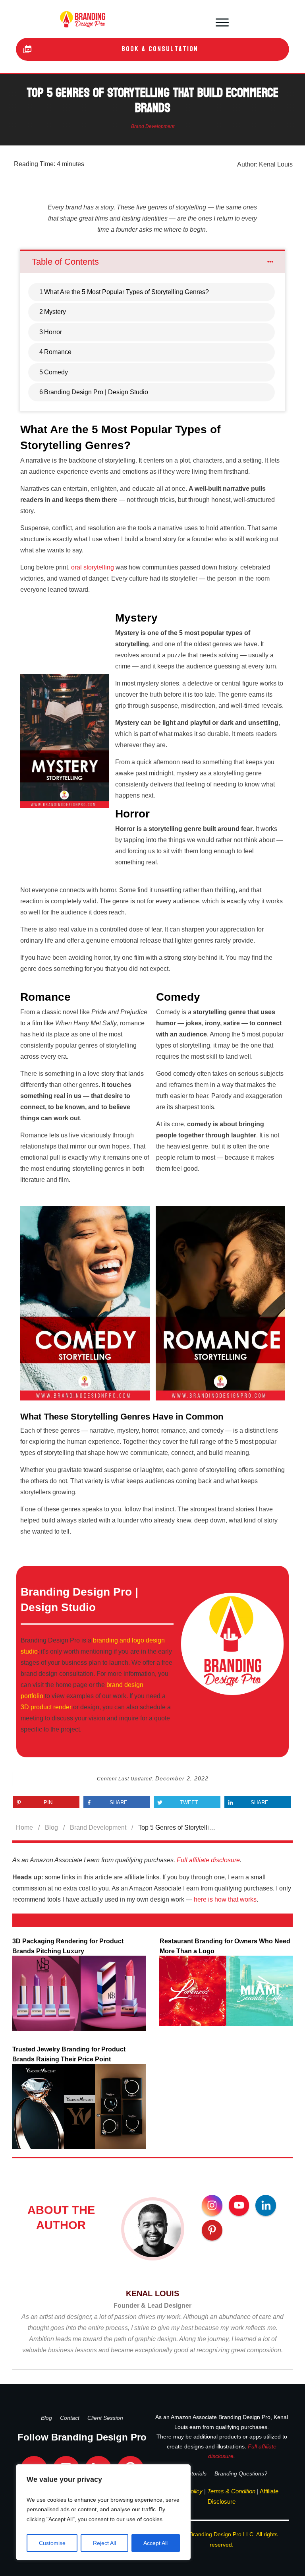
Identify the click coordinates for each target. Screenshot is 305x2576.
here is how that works (225, 1899)
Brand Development (153, 126)
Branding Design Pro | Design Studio (96, 392)
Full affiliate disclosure (208, 1860)
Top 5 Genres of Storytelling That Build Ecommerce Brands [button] (152, 101)
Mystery (55, 312)
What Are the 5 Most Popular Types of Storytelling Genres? (126, 292)
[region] (103, 2512)
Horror (53, 332)
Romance (58, 352)
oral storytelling (93, 567)
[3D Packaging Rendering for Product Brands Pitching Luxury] (79, 1993)
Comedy (56, 372)
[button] (222, 21)
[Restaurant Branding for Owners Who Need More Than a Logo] (226, 1991)
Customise (52, 2543)
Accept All (155, 2543)
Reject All (104, 2543)
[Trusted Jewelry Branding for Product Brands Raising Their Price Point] (79, 2106)
